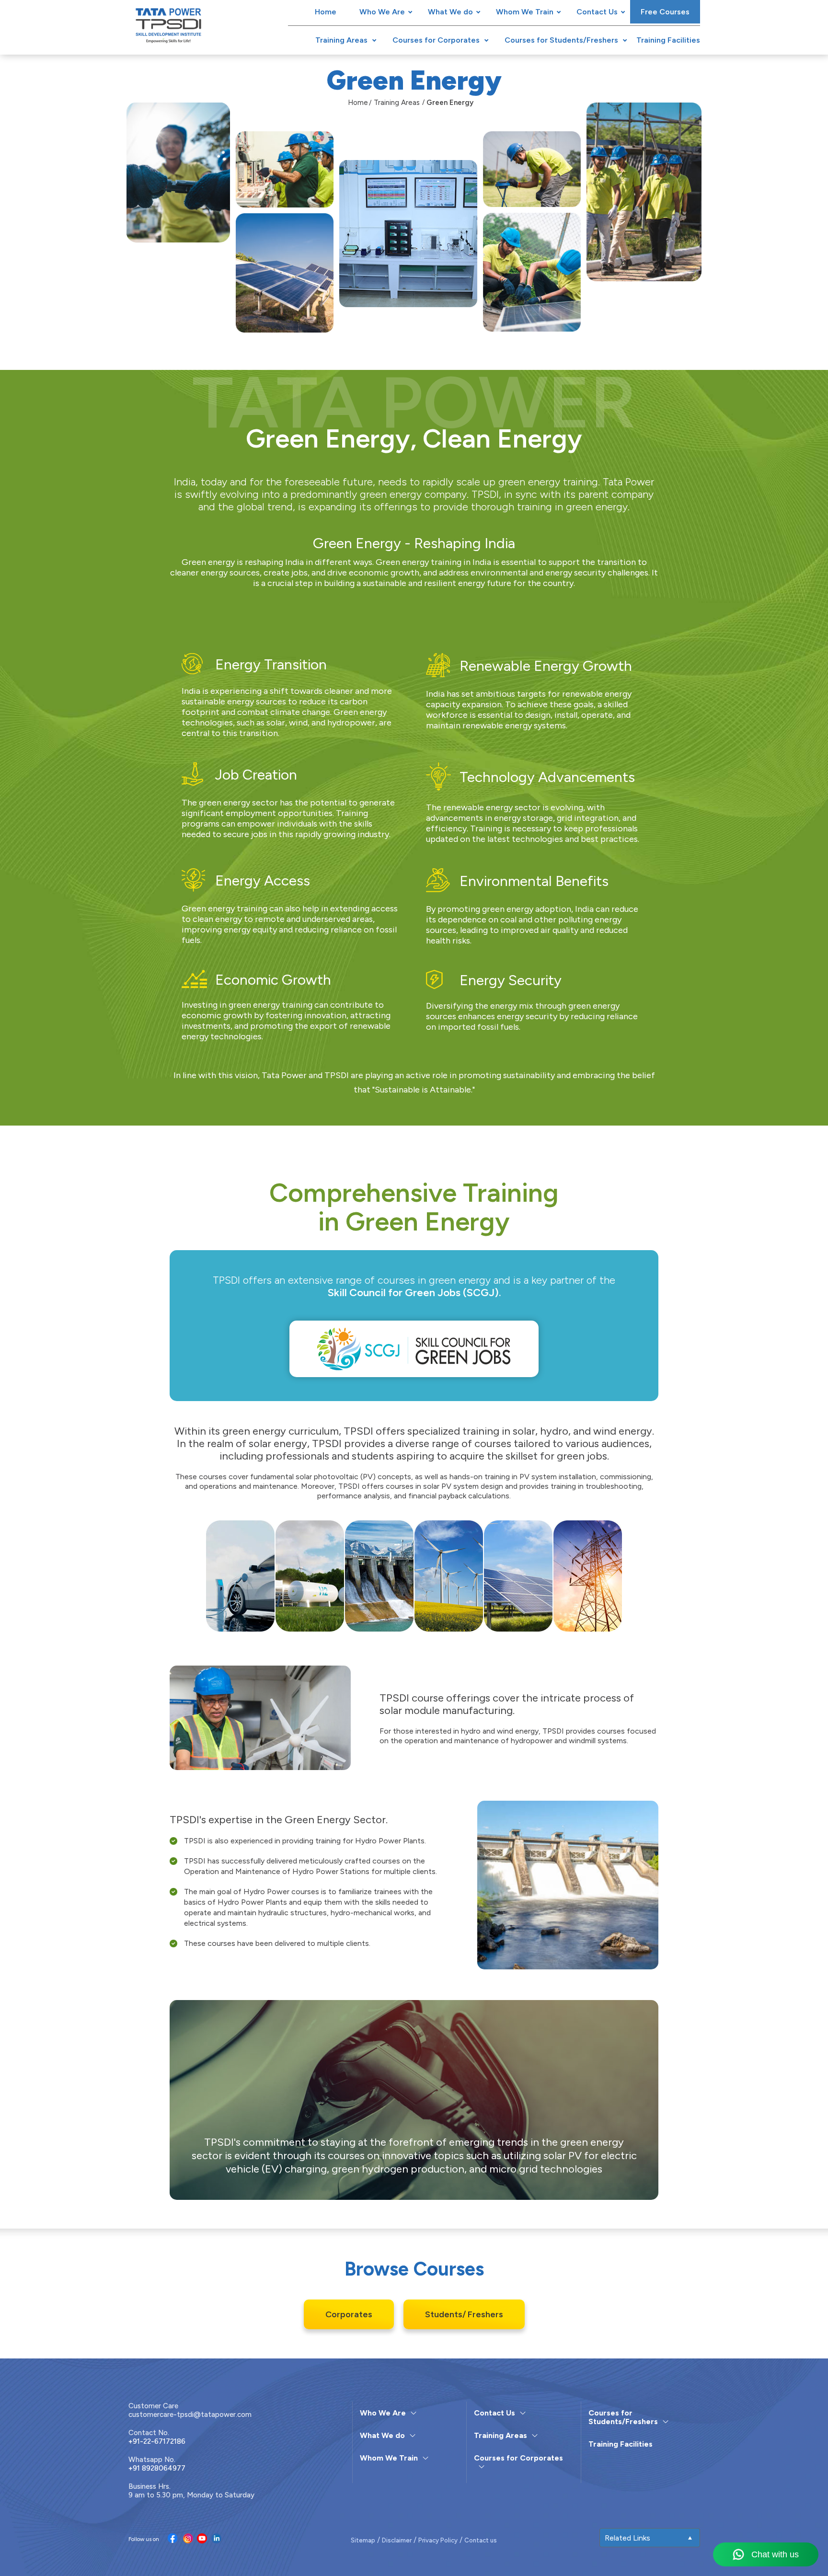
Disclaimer (397, 2540)
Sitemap (363, 2540)
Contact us (481, 2540)
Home (326, 12)
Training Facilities (668, 40)
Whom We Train (525, 12)
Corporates (349, 2314)
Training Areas (341, 40)
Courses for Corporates (436, 40)
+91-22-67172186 (157, 2441)
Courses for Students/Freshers (561, 40)
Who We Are (382, 12)
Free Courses (665, 12)
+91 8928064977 (157, 2468)
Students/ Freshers (464, 2314)
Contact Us (597, 12)
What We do (450, 12)
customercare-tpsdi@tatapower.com (190, 2415)
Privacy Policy (438, 2540)
